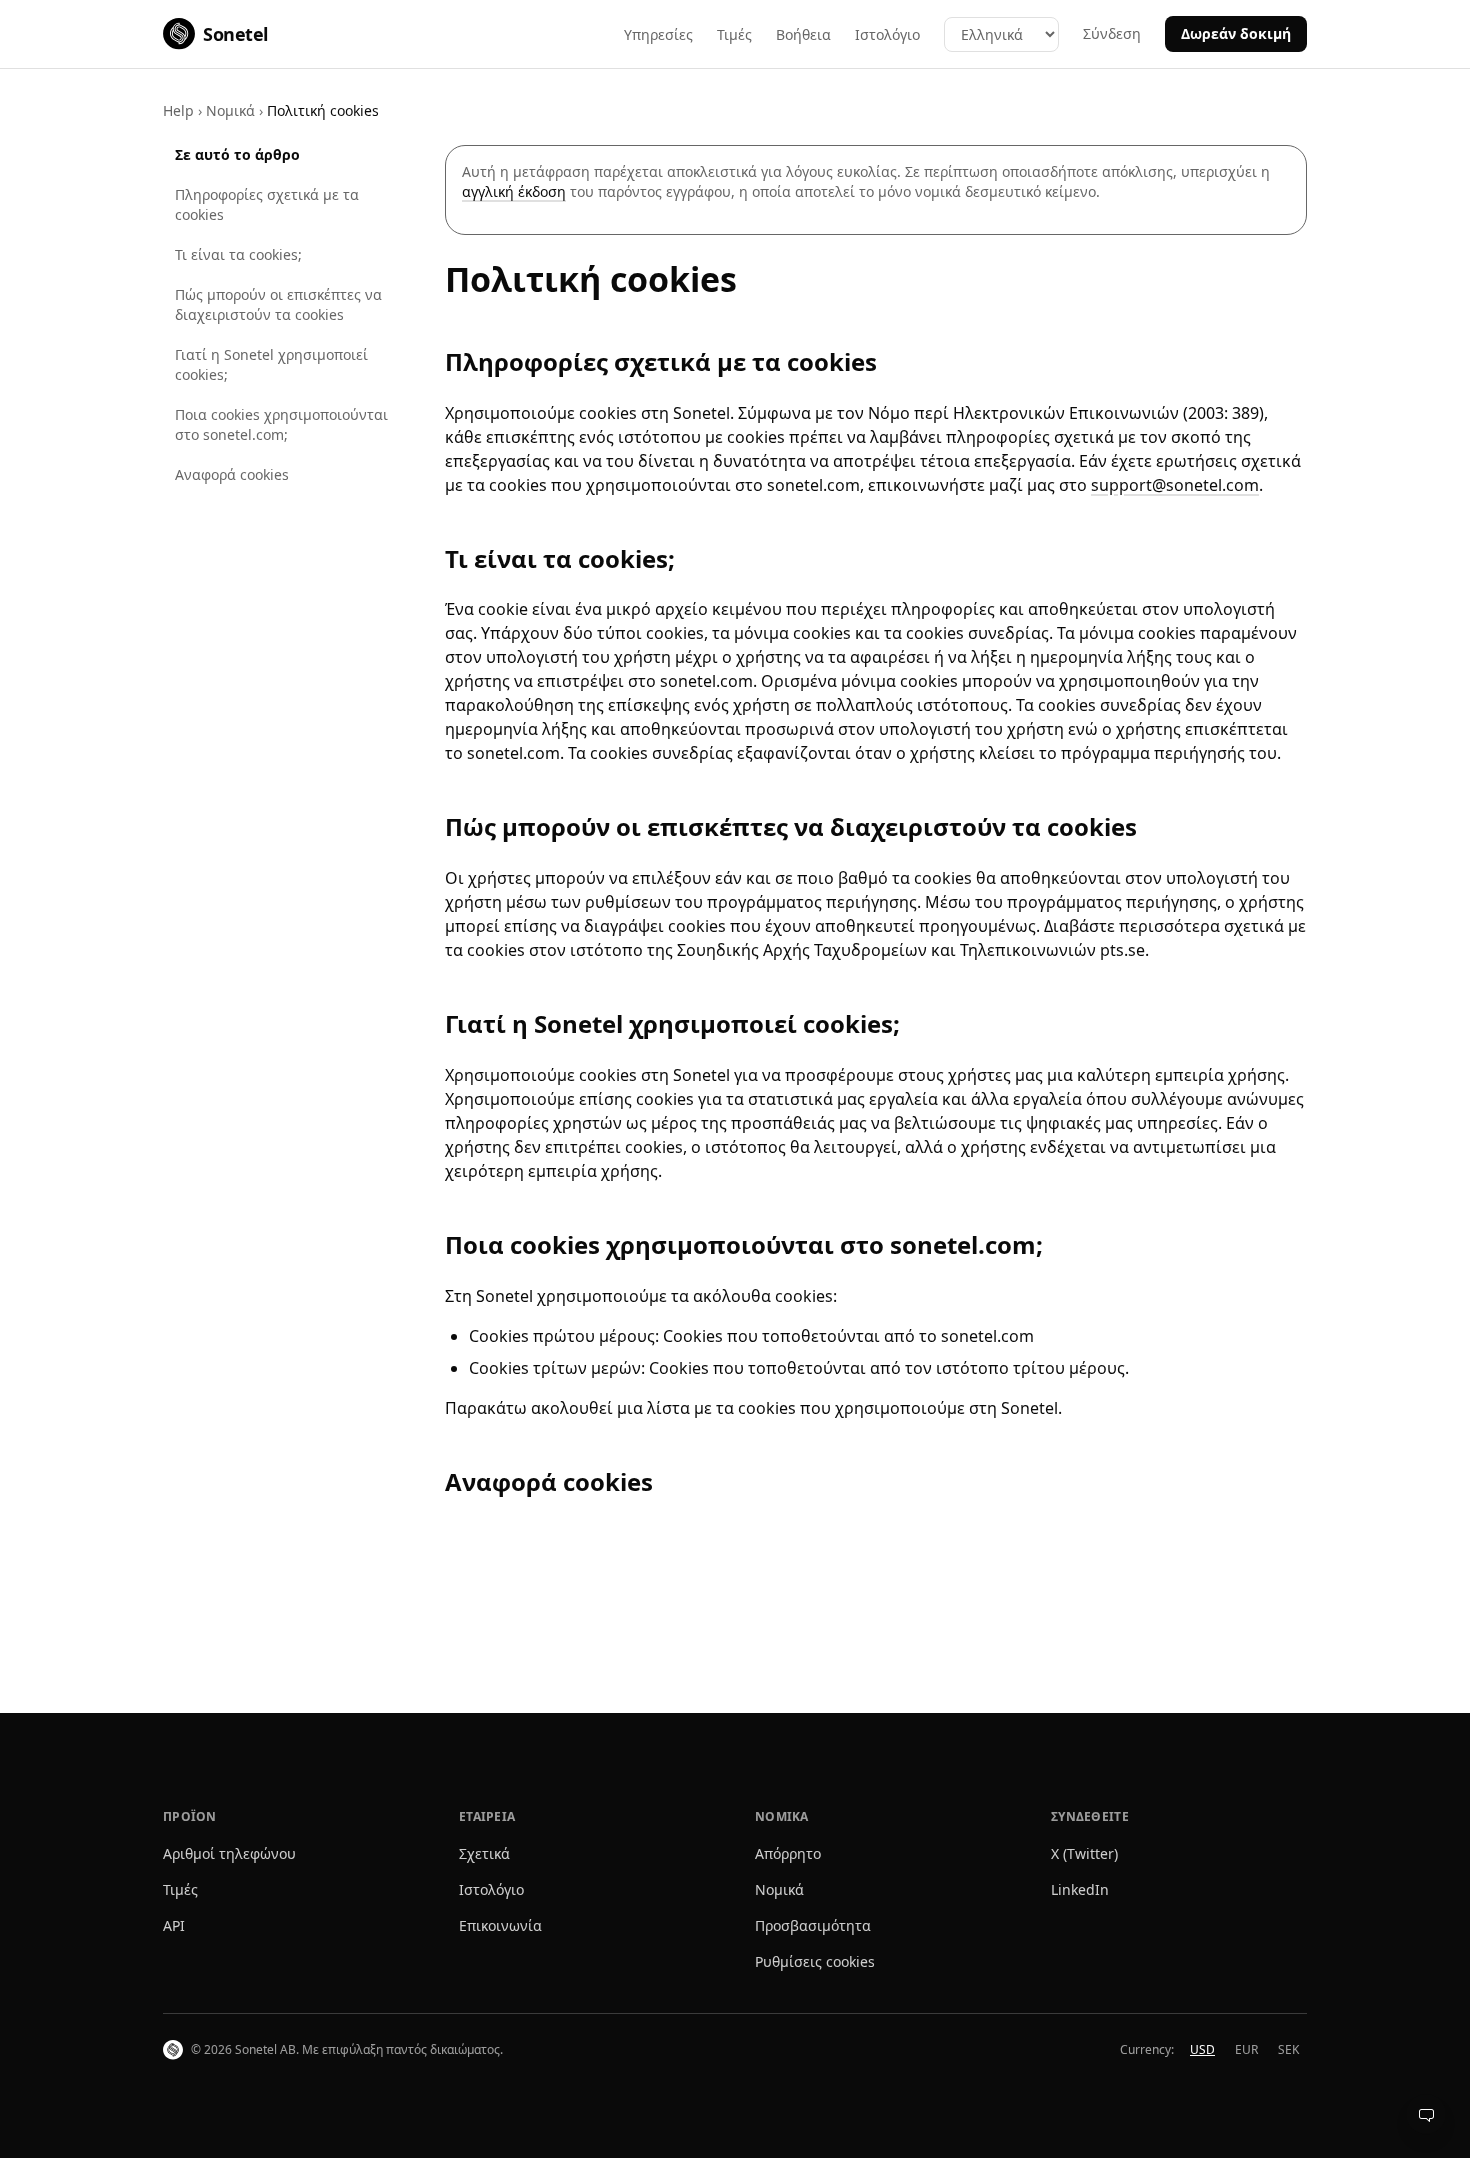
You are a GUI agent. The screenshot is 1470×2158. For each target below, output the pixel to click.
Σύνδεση (1112, 33)
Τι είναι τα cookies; (238, 254)
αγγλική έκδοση (514, 191)
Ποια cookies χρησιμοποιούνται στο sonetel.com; (281, 424)
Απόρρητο (788, 1853)
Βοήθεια (803, 34)
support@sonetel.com (1175, 485)
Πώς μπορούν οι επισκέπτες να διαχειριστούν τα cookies (278, 304)
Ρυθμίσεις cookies (815, 1961)
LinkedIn (1080, 1889)
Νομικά (230, 110)
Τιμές (734, 34)
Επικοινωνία (500, 1925)
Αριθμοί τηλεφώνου (229, 1853)
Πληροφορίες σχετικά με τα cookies (267, 204)
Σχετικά (484, 1853)
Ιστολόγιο (887, 34)
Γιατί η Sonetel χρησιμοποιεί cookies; (271, 364)
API (174, 1925)
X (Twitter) (1084, 1853)
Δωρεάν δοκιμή (1236, 33)
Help (178, 110)
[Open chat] (1426, 2114)
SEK (1288, 2049)
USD (1202, 2049)
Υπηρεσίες (658, 34)
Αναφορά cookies (232, 474)
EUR (1246, 2049)
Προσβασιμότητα (813, 1925)
